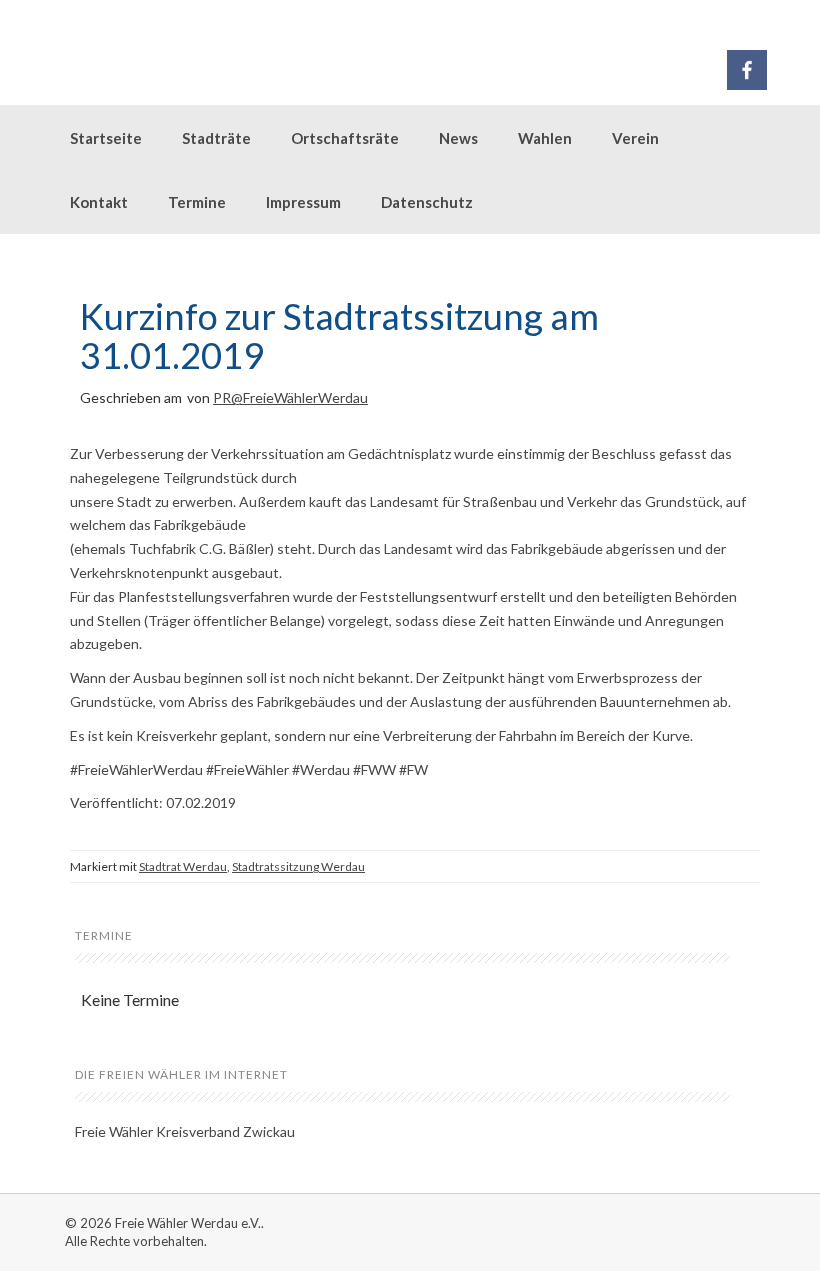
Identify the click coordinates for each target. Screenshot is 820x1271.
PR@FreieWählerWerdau (290, 397)
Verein (635, 138)
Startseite (106, 138)
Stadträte (216, 138)
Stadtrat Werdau (183, 866)
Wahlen (545, 138)
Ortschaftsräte (345, 138)
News (458, 138)
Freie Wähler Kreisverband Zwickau (185, 1131)
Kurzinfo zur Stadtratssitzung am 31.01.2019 (339, 336)
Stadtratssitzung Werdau (298, 866)
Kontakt (99, 202)
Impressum (303, 202)
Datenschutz (427, 202)
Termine (197, 202)
